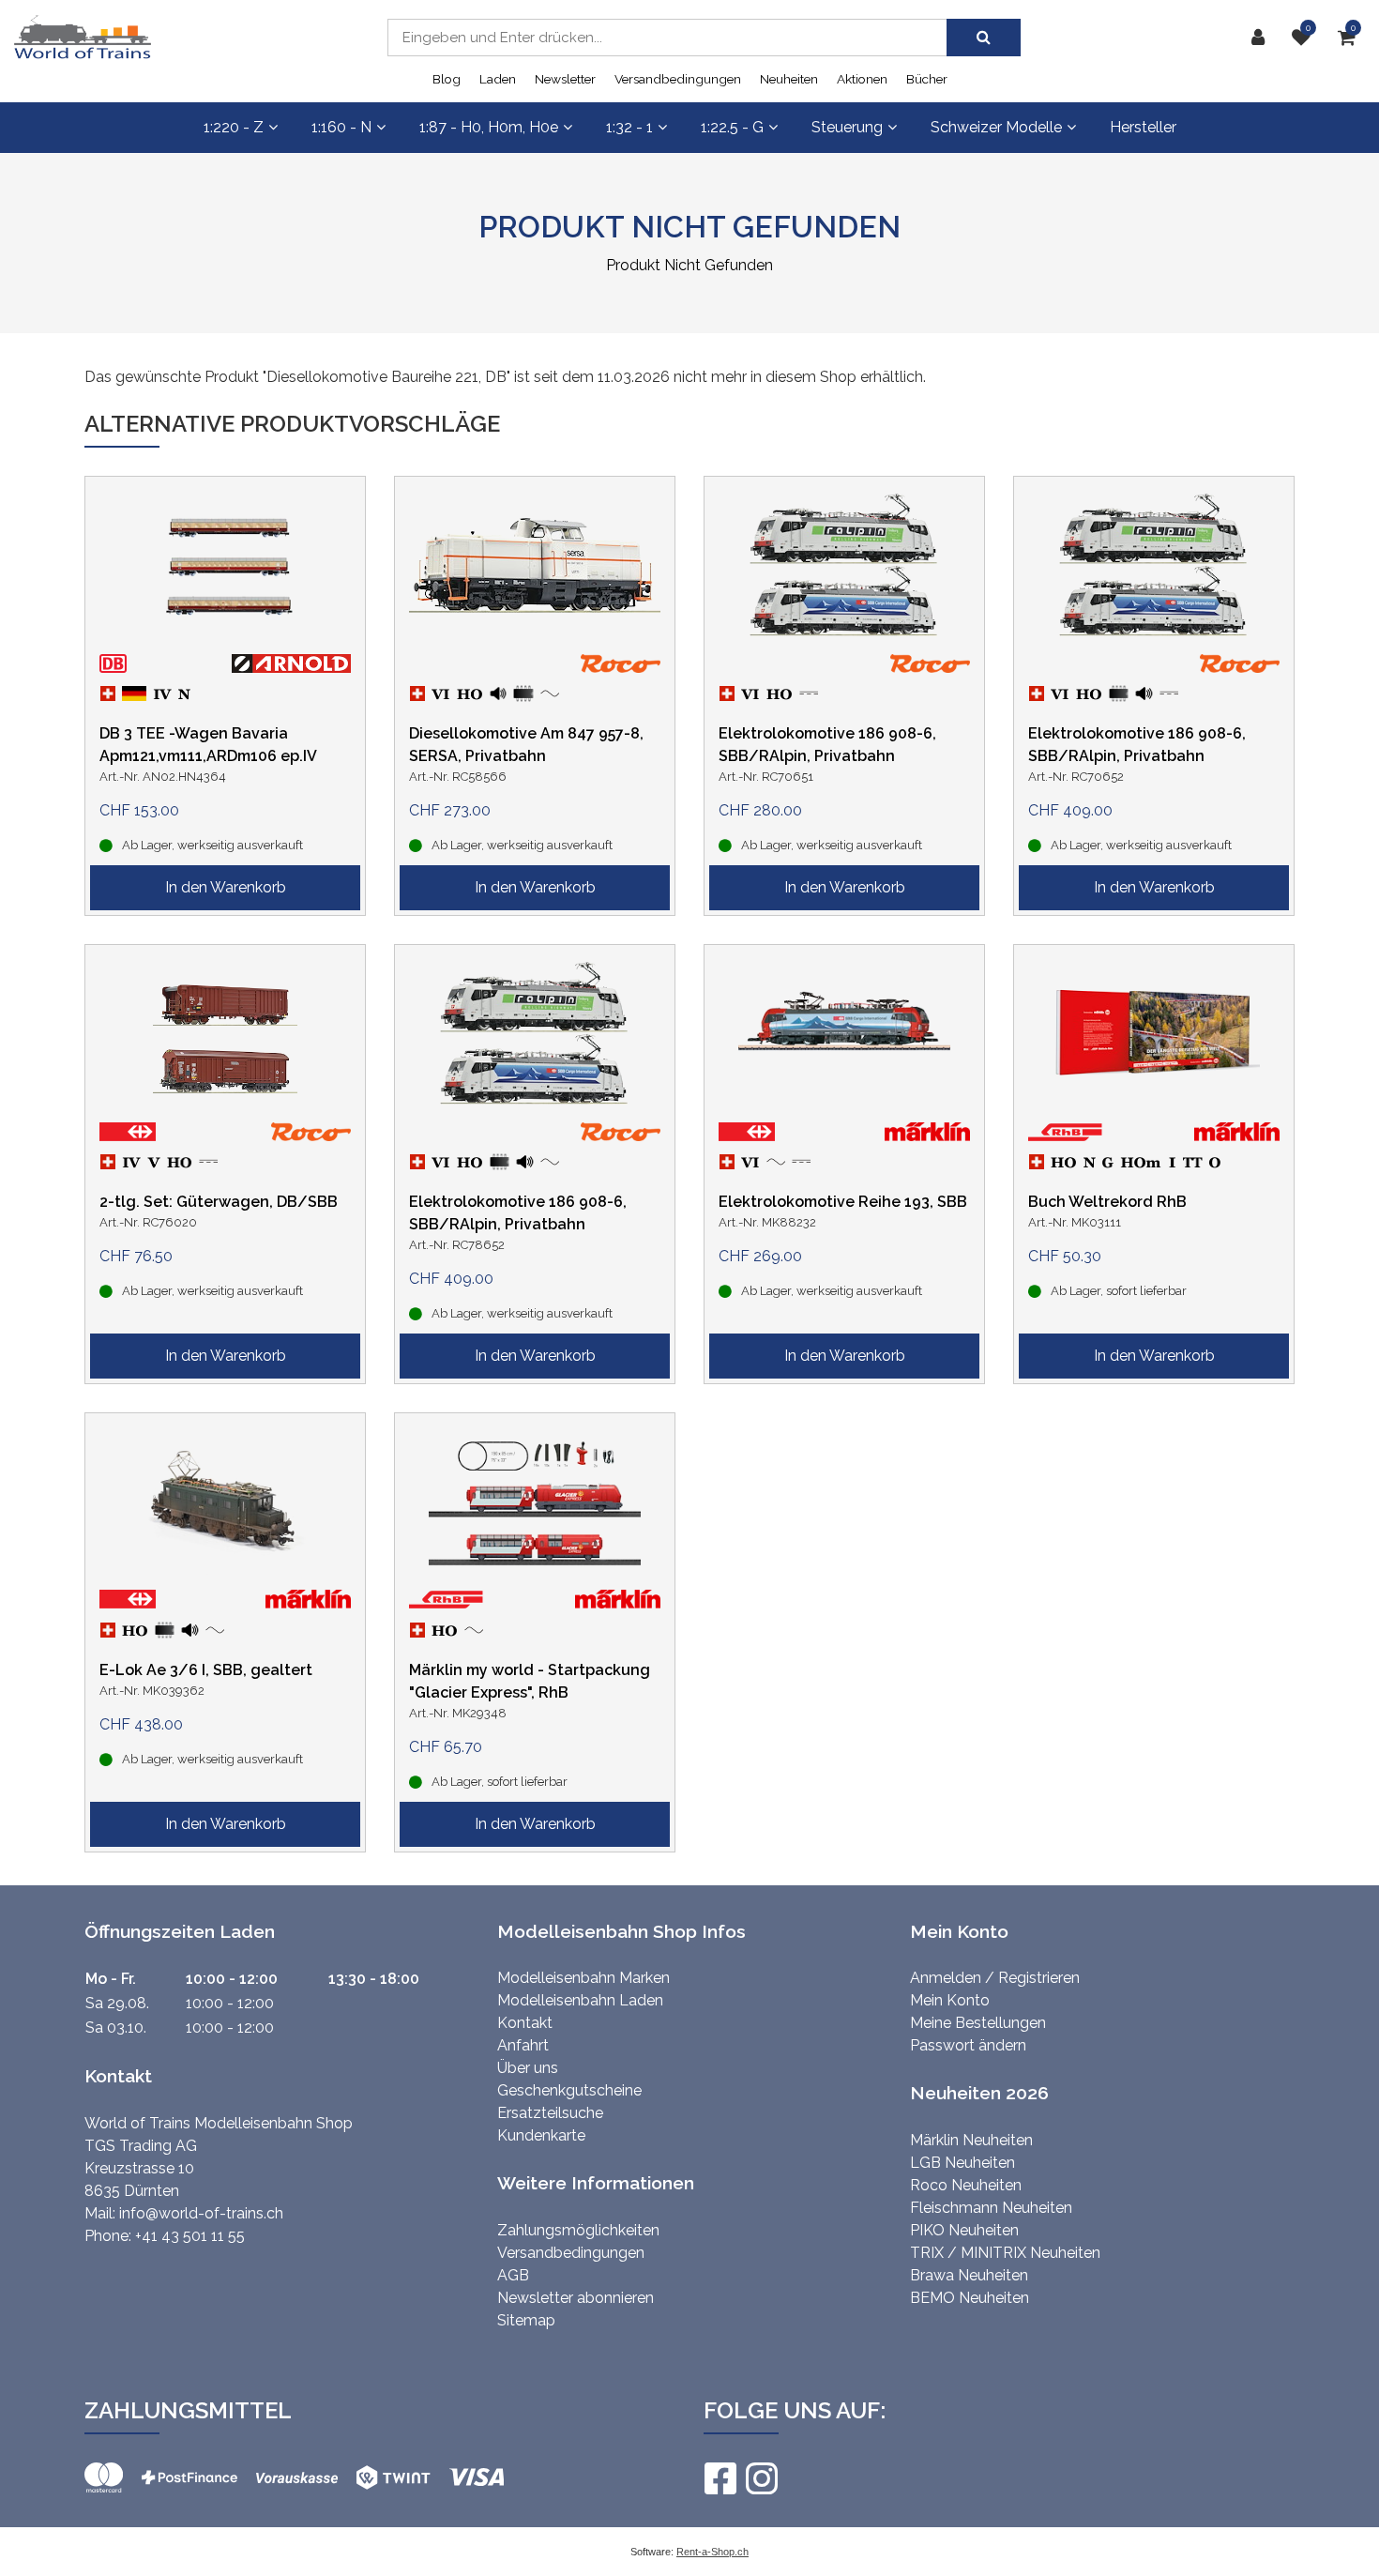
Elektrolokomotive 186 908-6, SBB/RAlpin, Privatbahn (827, 745)
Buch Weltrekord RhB (1107, 1202)
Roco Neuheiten (966, 2185)
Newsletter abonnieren (576, 2298)
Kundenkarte (541, 2135)
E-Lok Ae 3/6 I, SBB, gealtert (206, 1670)
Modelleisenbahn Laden (580, 2000)
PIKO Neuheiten (964, 2230)
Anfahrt (523, 2045)
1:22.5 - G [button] (732, 127)
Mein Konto (950, 2000)
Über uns (528, 2068)
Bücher (927, 79)
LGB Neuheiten (962, 2163)
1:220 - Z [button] (234, 127)
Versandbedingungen (678, 79)
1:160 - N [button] (341, 127)
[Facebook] (720, 2478)
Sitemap (526, 2320)
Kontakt (525, 2023)
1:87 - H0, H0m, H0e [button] (489, 127)
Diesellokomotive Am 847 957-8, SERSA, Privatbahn (526, 745)
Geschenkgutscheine (569, 2090)
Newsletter (565, 79)
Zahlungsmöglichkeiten (578, 2230)
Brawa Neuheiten (969, 2275)
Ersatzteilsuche (550, 2113)
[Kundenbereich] (1263, 38)
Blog (447, 79)
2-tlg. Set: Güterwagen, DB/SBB (219, 1202)
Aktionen (862, 79)
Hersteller (1143, 127)
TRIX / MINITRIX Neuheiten (1005, 2253)
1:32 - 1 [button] (629, 127)
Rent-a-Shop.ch (712, 2552)
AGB (513, 2275)
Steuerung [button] (847, 127)
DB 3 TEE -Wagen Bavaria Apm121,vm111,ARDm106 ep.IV (208, 745)
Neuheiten (789, 79)
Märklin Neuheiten (971, 2140)
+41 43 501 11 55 (190, 2236)
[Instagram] (761, 2478)
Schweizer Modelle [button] (996, 127)
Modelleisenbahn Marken (583, 1978)
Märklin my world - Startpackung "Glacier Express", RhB (530, 1681)
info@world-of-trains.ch (201, 2213)
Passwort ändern (968, 2045)
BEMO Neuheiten (970, 2298)
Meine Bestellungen (978, 2023)
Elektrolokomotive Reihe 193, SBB (843, 1202)
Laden (498, 79)
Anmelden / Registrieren (995, 1978)
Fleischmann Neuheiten (991, 2208)
